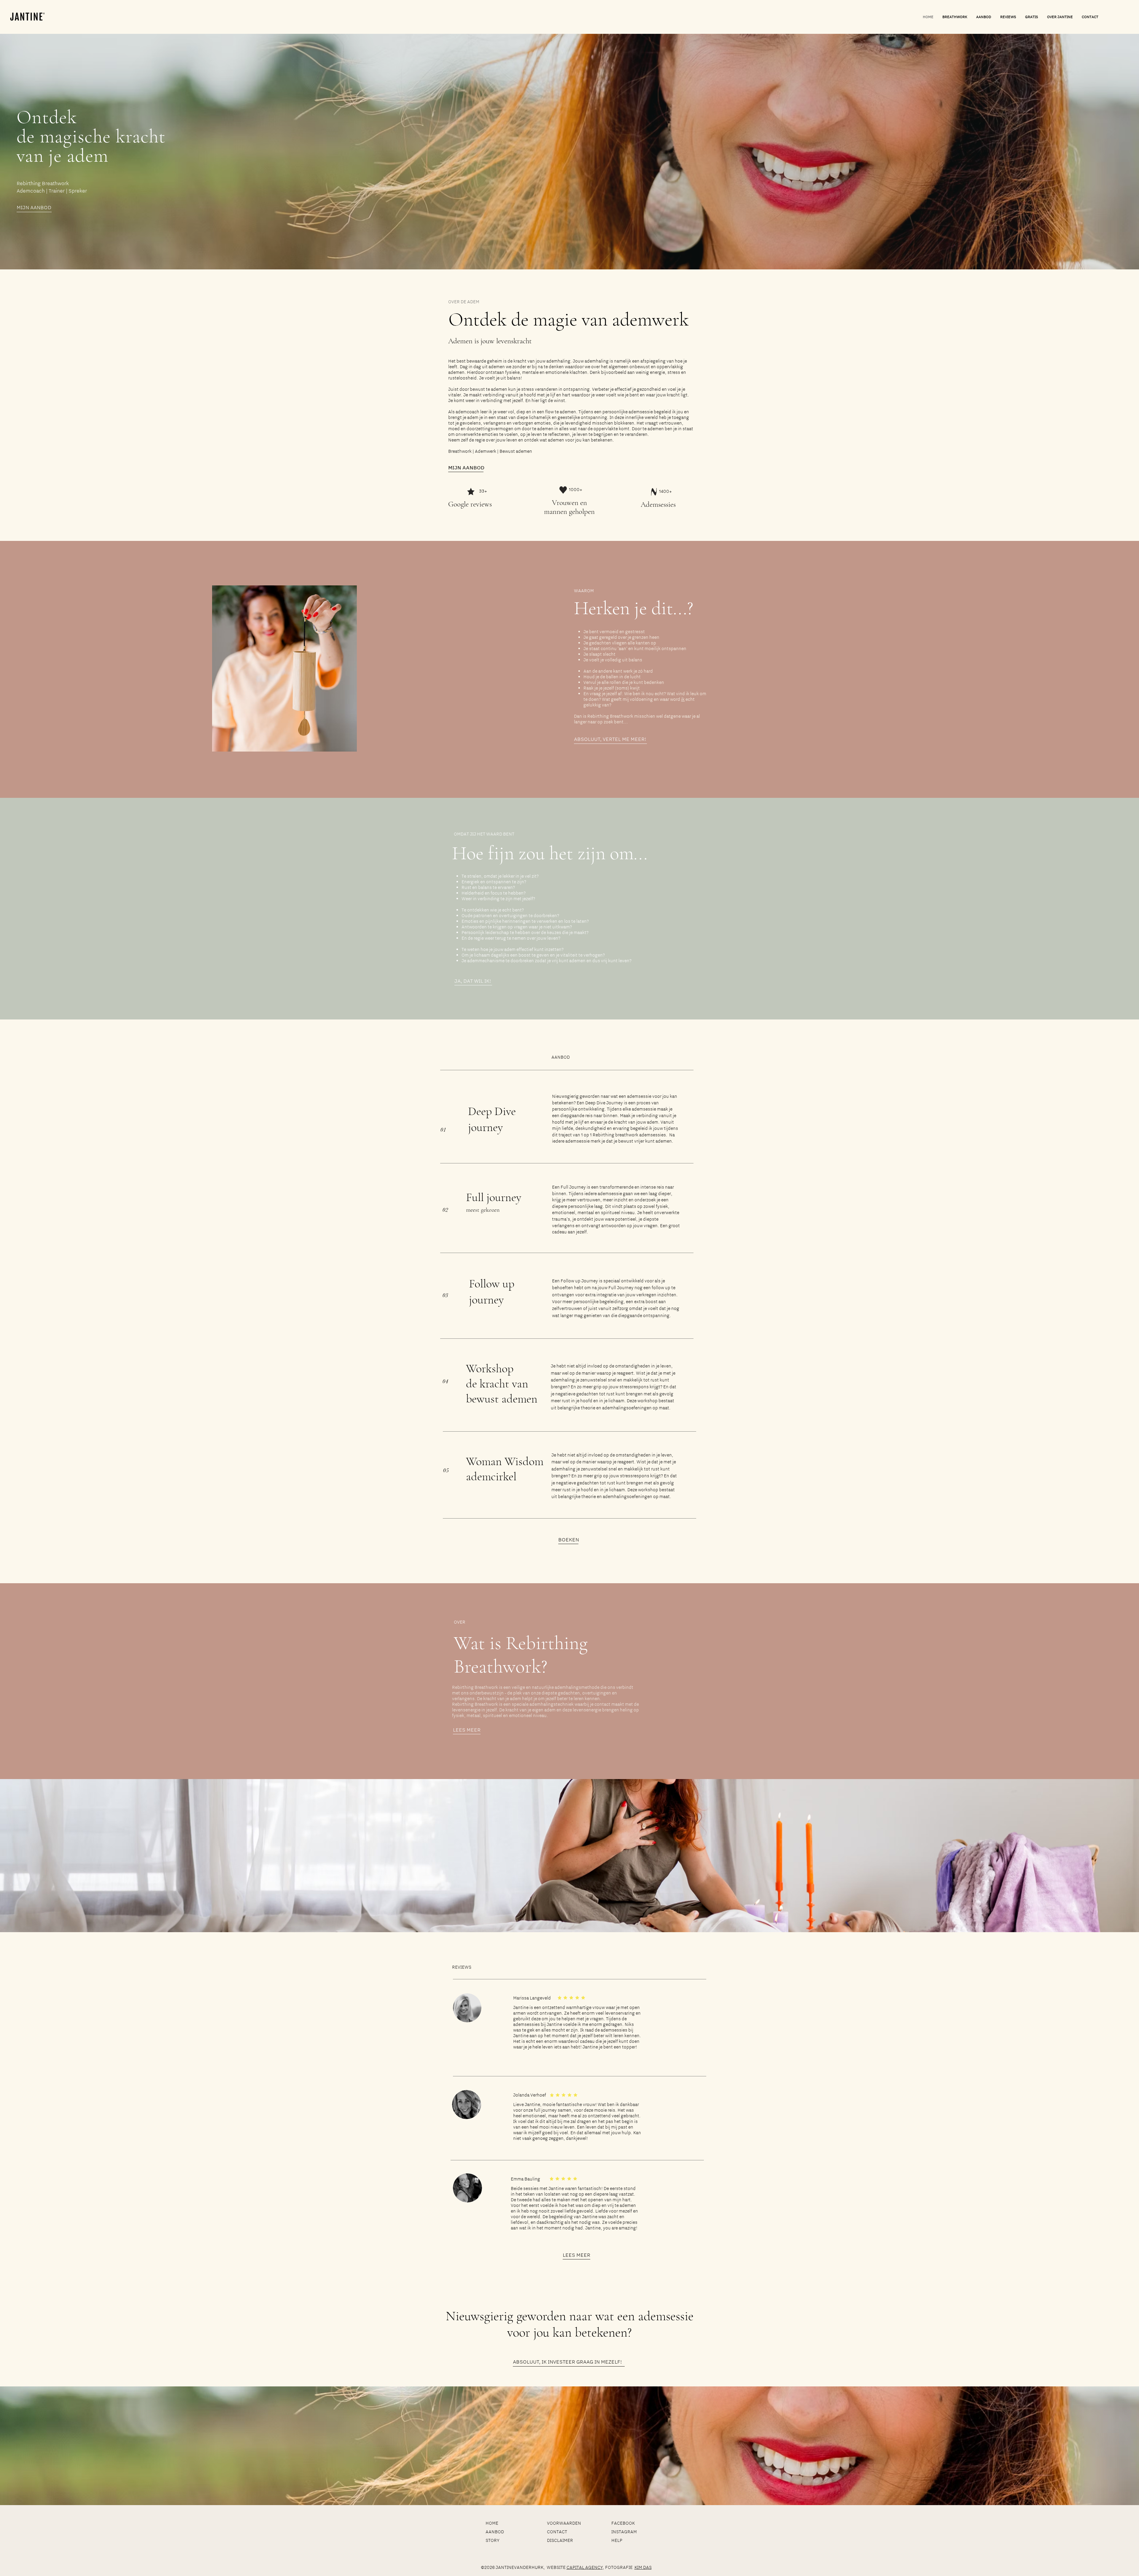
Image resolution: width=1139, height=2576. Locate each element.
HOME (492, 2523)
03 (445, 1295)
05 (446, 1470)
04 (445, 1381)
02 (445, 1210)
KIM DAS (643, 2567)
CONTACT (557, 2532)
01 (443, 1130)
